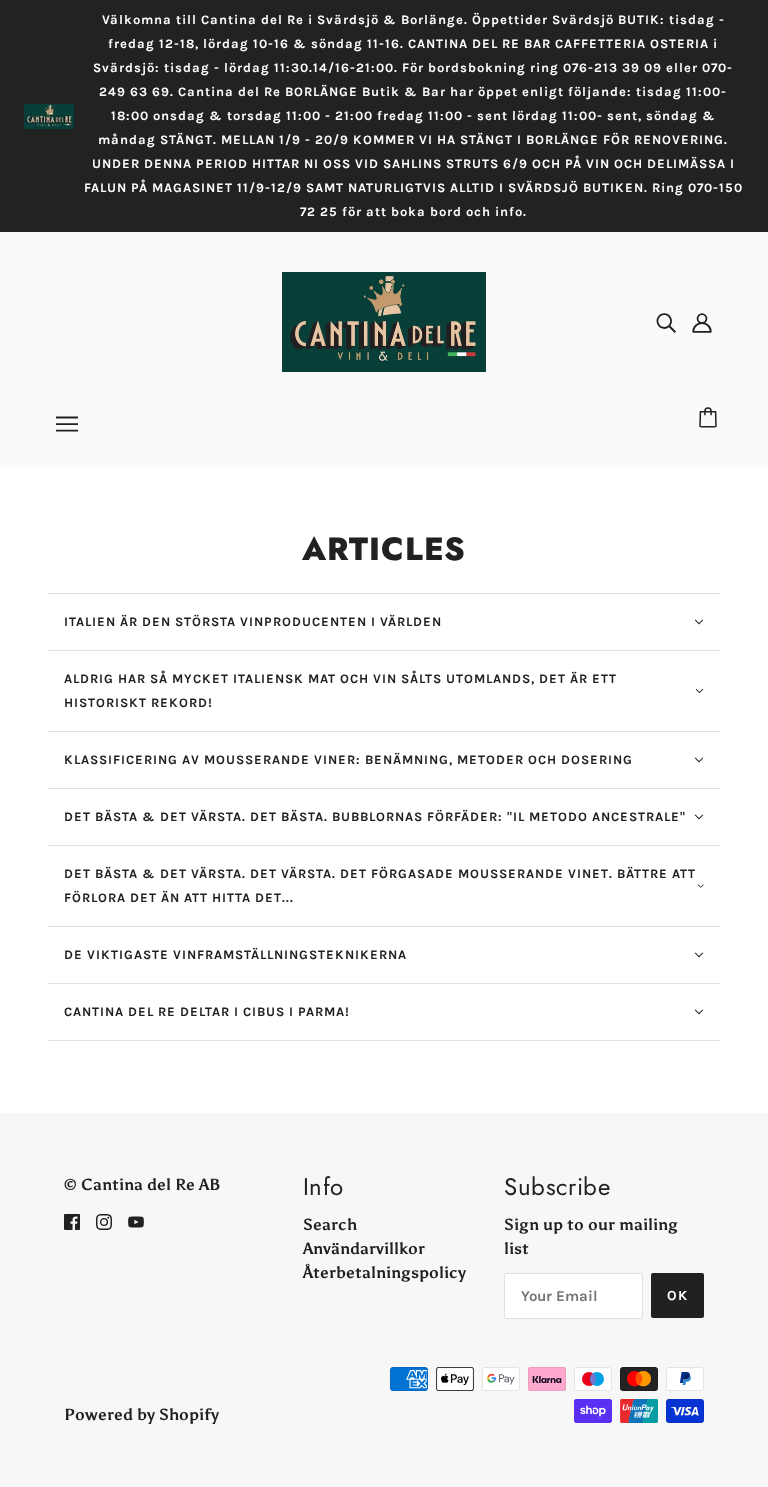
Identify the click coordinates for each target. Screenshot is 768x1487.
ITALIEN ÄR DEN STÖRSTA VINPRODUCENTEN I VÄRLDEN (253, 621)
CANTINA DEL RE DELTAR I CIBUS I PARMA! (207, 1011)
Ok (677, 1295)
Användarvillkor (364, 1248)
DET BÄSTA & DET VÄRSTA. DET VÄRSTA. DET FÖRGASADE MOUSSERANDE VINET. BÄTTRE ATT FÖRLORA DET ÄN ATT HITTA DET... (380, 885)
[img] (666, 322)
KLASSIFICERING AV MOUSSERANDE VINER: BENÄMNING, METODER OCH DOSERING (348, 759)
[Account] (702, 322)
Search (330, 1224)
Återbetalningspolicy (384, 1272)
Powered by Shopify (141, 1414)
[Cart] (711, 419)
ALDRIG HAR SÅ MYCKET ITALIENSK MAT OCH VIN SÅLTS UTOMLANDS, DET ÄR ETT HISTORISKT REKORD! (340, 690)
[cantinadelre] (384, 320)
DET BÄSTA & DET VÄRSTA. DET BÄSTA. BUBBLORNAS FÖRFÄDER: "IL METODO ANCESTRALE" (375, 816)
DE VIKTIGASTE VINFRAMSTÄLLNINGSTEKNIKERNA (235, 954)
